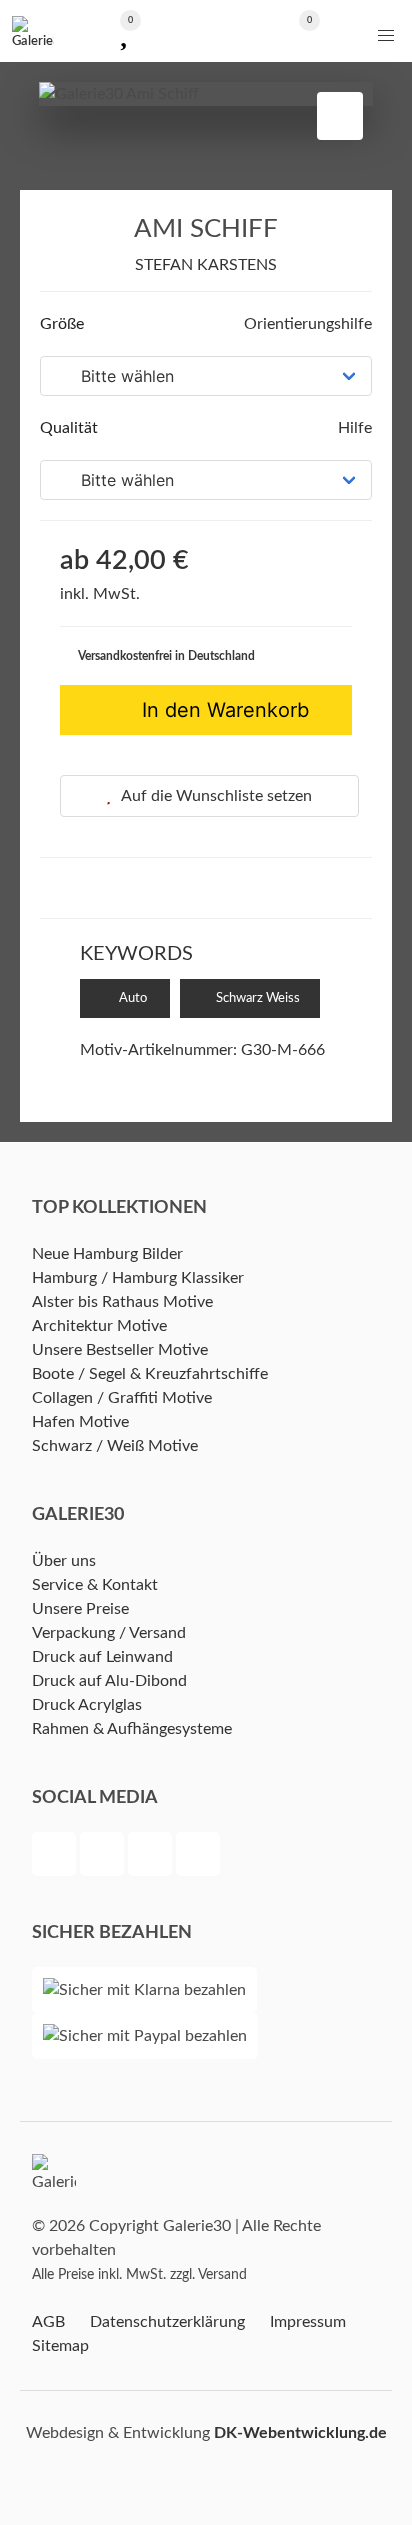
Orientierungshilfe (306, 324)
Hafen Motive (80, 1422)
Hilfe (353, 428)
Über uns (64, 1561)
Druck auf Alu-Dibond (109, 1681)
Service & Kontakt (95, 1585)
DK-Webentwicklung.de (300, 2433)
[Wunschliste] (123, 31)
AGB (48, 2322)
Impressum (308, 2322)
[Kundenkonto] (206, 31)
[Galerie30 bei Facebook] (56, 1857)
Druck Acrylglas (87, 1705)
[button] (386, 36)
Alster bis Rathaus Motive (122, 1302)
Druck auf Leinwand (102, 1657)
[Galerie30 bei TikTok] (198, 1857)
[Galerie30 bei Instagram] (152, 1857)
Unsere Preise (80, 1609)
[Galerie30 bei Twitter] (104, 1857)
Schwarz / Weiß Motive (115, 1446)
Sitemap (60, 2346)
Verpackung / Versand (109, 1633)
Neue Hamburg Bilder (107, 1254)
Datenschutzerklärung (167, 2322)
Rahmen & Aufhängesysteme (132, 1729)
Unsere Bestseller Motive (120, 1350)
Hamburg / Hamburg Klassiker (138, 1278)
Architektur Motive (99, 1326)
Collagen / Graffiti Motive (122, 1398)
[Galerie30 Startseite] (33, 31)
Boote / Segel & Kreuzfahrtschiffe (150, 1374)
